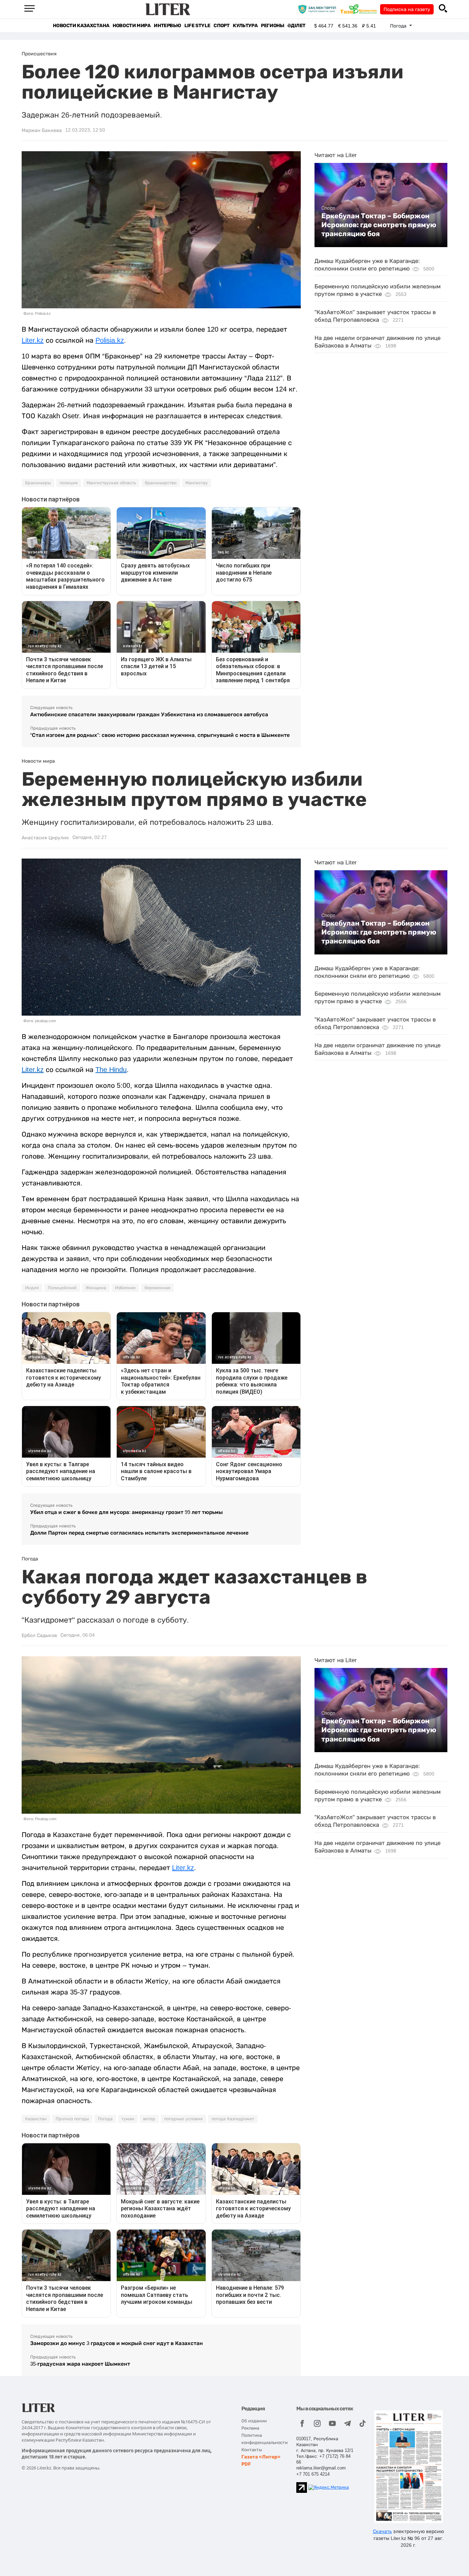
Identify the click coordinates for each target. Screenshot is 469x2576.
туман (128, 2119)
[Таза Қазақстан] (360, 9)
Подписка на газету (407, 9)
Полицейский (62, 1288)
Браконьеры (38, 483)
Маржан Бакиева (42, 130)
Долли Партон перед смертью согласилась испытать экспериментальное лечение (139, 1533)
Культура (245, 26)
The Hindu (111, 1070)
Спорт (221, 26)
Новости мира (131, 26)
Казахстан (36, 2119)
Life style (197, 26)
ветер (149, 2119)
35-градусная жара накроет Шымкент (80, 2364)
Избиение (125, 1288)
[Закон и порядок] (319, 9)
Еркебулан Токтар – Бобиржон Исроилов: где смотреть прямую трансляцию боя (379, 225)
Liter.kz (33, 340)
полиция (69, 483)
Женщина (96, 1288)
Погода (105, 2119)
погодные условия (183, 2119)
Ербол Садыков (39, 1635)
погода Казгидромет (233, 2119)
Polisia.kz (110, 340)
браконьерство (161, 483)
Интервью (167, 26)
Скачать (382, 2531)
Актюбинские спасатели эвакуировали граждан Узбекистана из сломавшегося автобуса (149, 714)
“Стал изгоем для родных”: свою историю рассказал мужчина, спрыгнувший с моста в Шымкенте (160, 735)
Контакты (252, 2450)
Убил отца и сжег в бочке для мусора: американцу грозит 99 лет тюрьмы (127, 1512)
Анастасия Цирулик (45, 838)
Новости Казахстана (81, 26)
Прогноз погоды (72, 2119)
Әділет (296, 26)
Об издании (254, 2421)
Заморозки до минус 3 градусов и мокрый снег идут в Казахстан (117, 2343)
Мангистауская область (111, 483)
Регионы (272, 26)
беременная (157, 1288)
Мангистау (197, 483)
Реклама (250, 2428)
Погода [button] (399, 26)
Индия (32, 1288)
